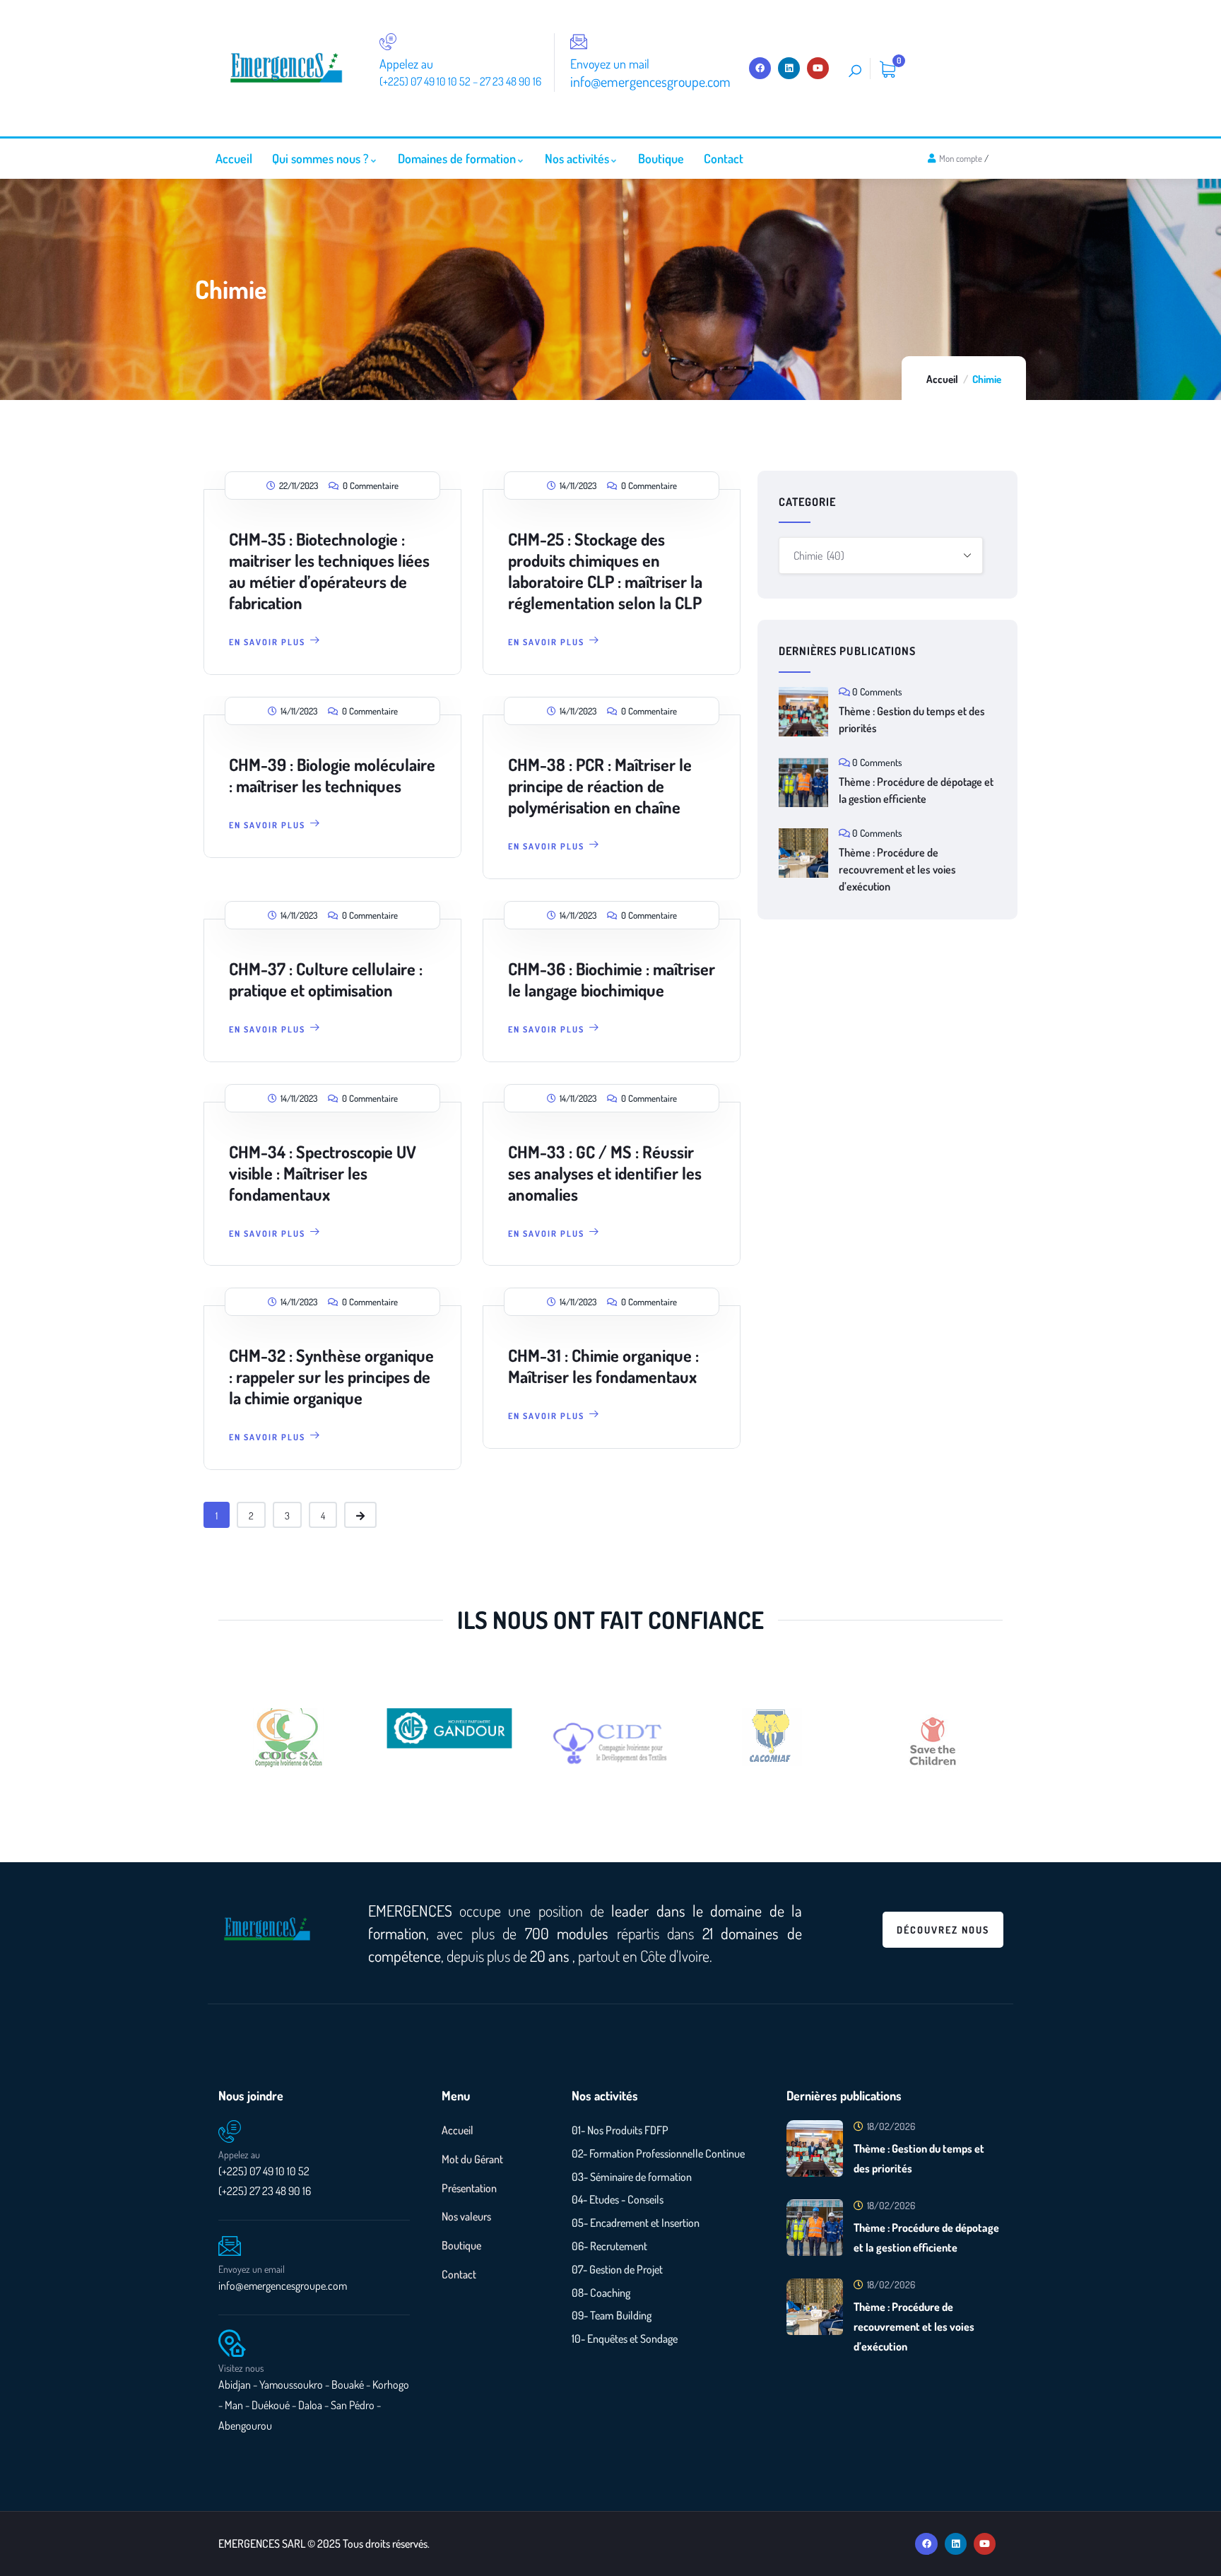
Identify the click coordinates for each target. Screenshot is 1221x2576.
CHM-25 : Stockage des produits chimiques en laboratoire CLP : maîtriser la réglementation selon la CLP (605, 571)
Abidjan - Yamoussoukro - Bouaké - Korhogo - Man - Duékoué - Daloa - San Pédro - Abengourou (314, 2405)
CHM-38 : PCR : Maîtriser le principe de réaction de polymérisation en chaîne (600, 786)
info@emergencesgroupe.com (283, 2286)
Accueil (942, 379)
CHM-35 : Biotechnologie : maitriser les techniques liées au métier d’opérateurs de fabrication (329, 571)
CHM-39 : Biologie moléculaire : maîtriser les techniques (332, 775)
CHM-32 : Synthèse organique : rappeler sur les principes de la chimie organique (331, 1376)
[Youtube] (818, 68)
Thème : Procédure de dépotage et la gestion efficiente (916, 790)
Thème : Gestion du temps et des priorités (912, 719)
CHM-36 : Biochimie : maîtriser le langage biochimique (612, 979)
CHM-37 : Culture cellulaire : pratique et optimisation (326, 979)
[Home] (286, 68)
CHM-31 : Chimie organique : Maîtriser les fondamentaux (603, 1366)
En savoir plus (267, 642)
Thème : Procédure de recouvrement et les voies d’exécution (897, 869)
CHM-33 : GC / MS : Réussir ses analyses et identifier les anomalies (605, 1173)
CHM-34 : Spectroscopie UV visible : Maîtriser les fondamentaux (323, 1173)
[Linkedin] (789, 68)
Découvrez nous (943, 1930)
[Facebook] (760, 68)
